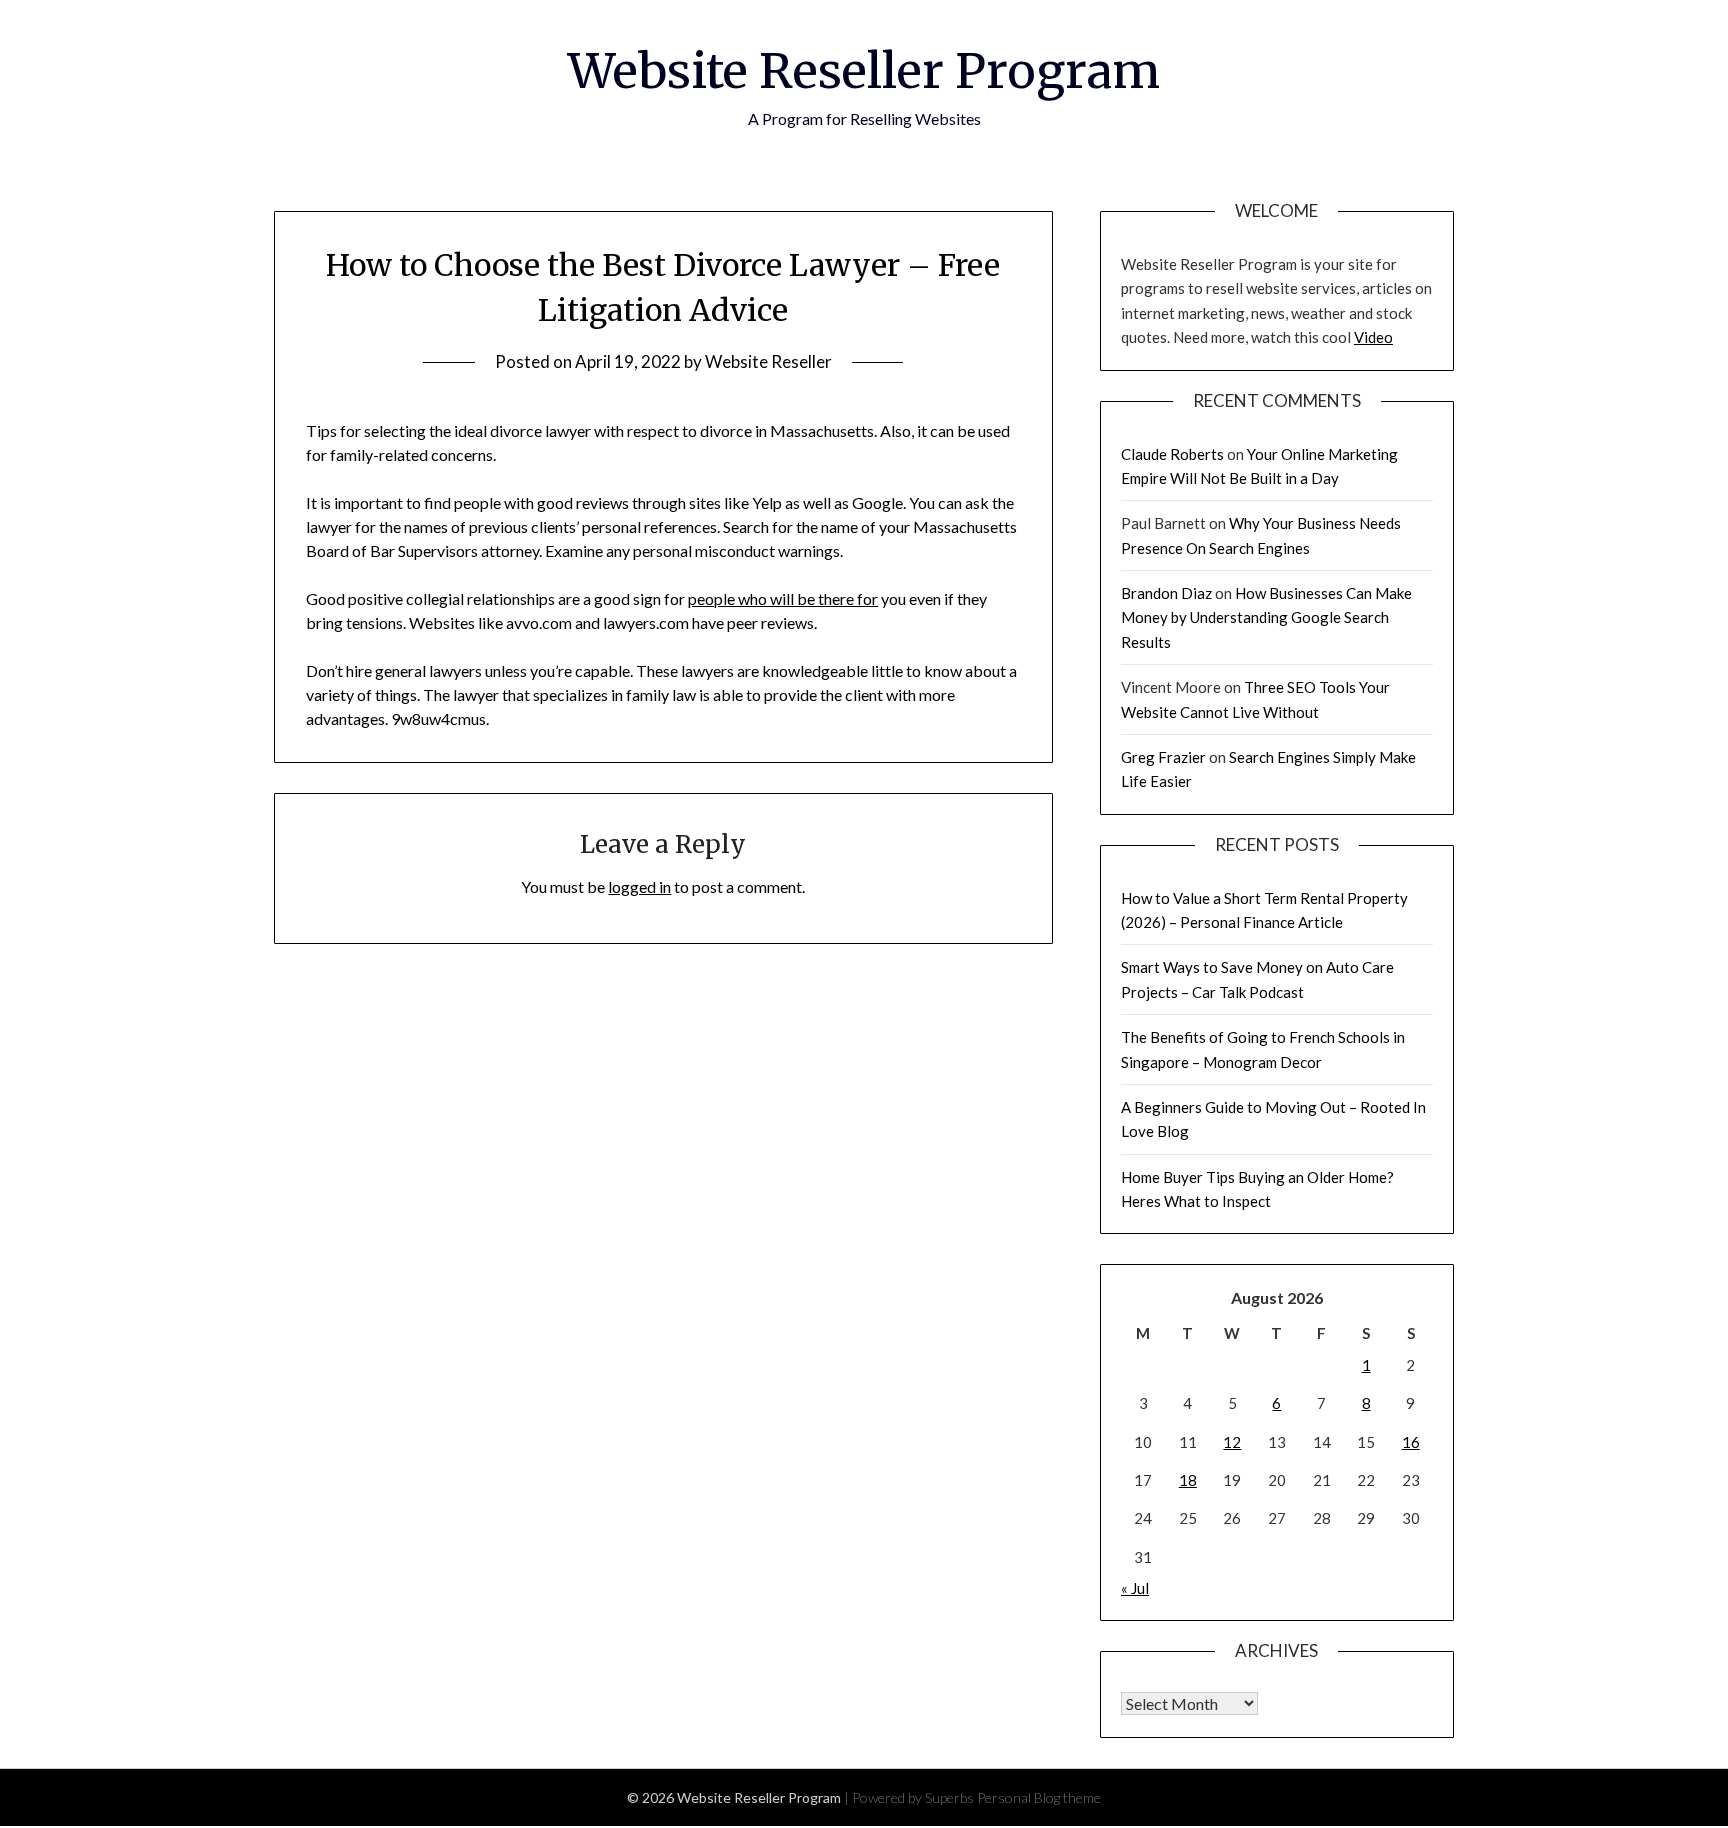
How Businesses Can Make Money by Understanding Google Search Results (1266, 617)
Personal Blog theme (1039, 1797)
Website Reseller (768, 361)
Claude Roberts (1172, 454)
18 (1188, 1480)
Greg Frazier (1163, 757)
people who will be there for (783, 598)
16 (1411, 1442)
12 (1232, 1442)
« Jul (1135, 1588)
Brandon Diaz (1166, 593)
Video (1373, 337)
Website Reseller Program (864, 71)
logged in (639, 886)
